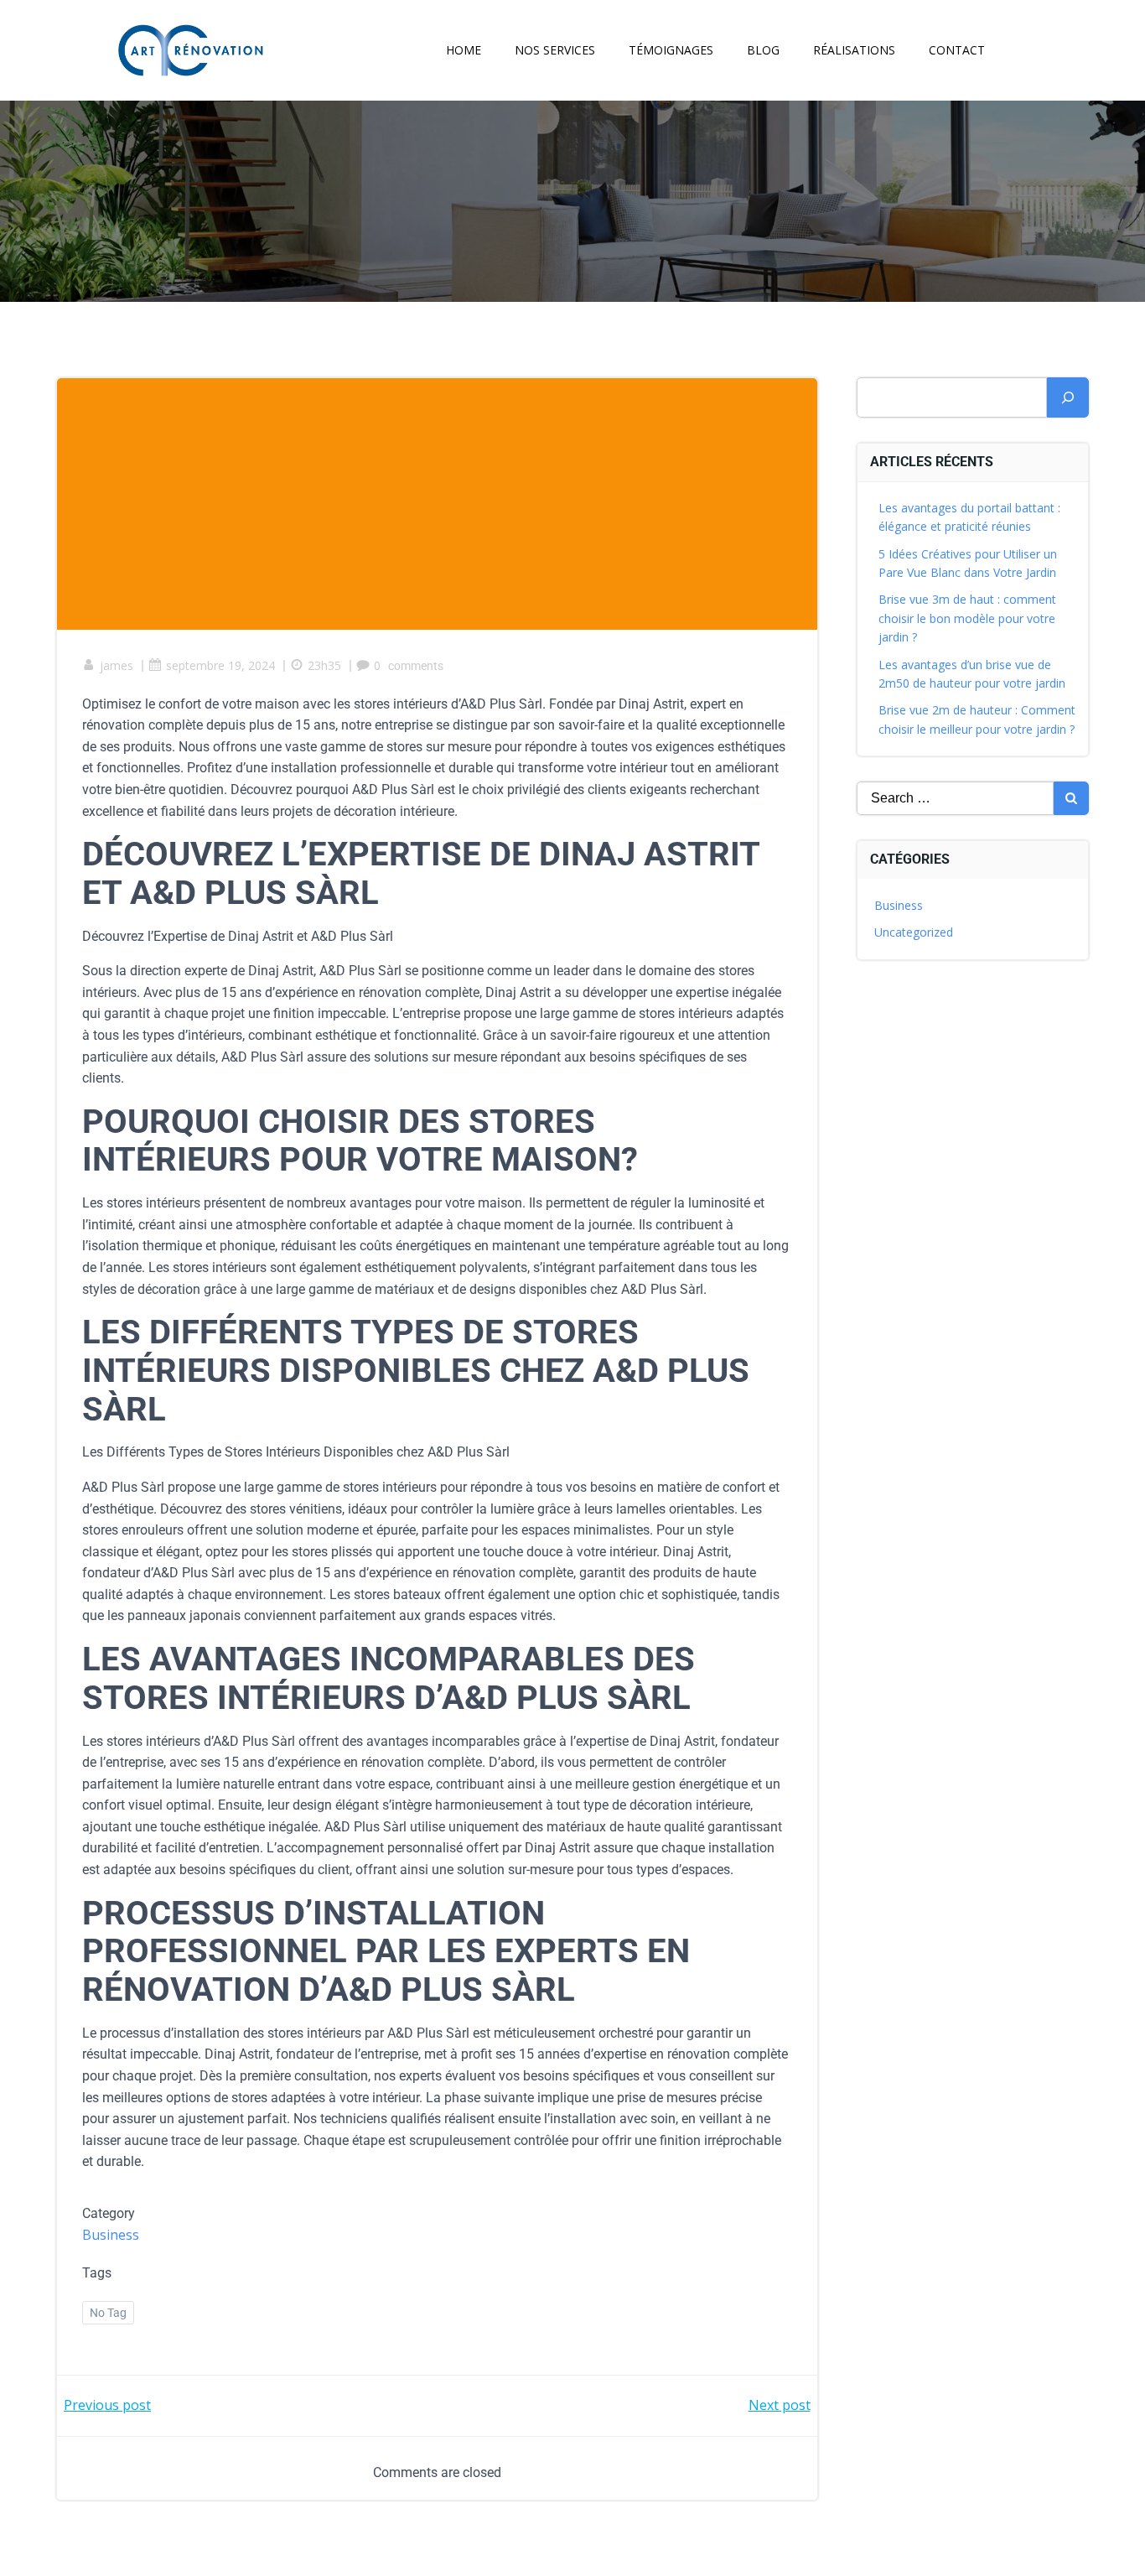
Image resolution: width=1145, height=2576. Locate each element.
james (117, 665)
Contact (957, 50)
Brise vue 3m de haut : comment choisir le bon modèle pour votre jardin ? (967, 618)
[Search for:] (956, 798)
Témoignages (671, 50)
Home (464, 50)
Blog (763, 50)
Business (111, 2235)
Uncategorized (914, 932)
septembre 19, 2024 (220, 665)
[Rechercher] (1068, 397)
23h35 (324, 665)
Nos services (555, 50)
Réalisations (854, 50)
